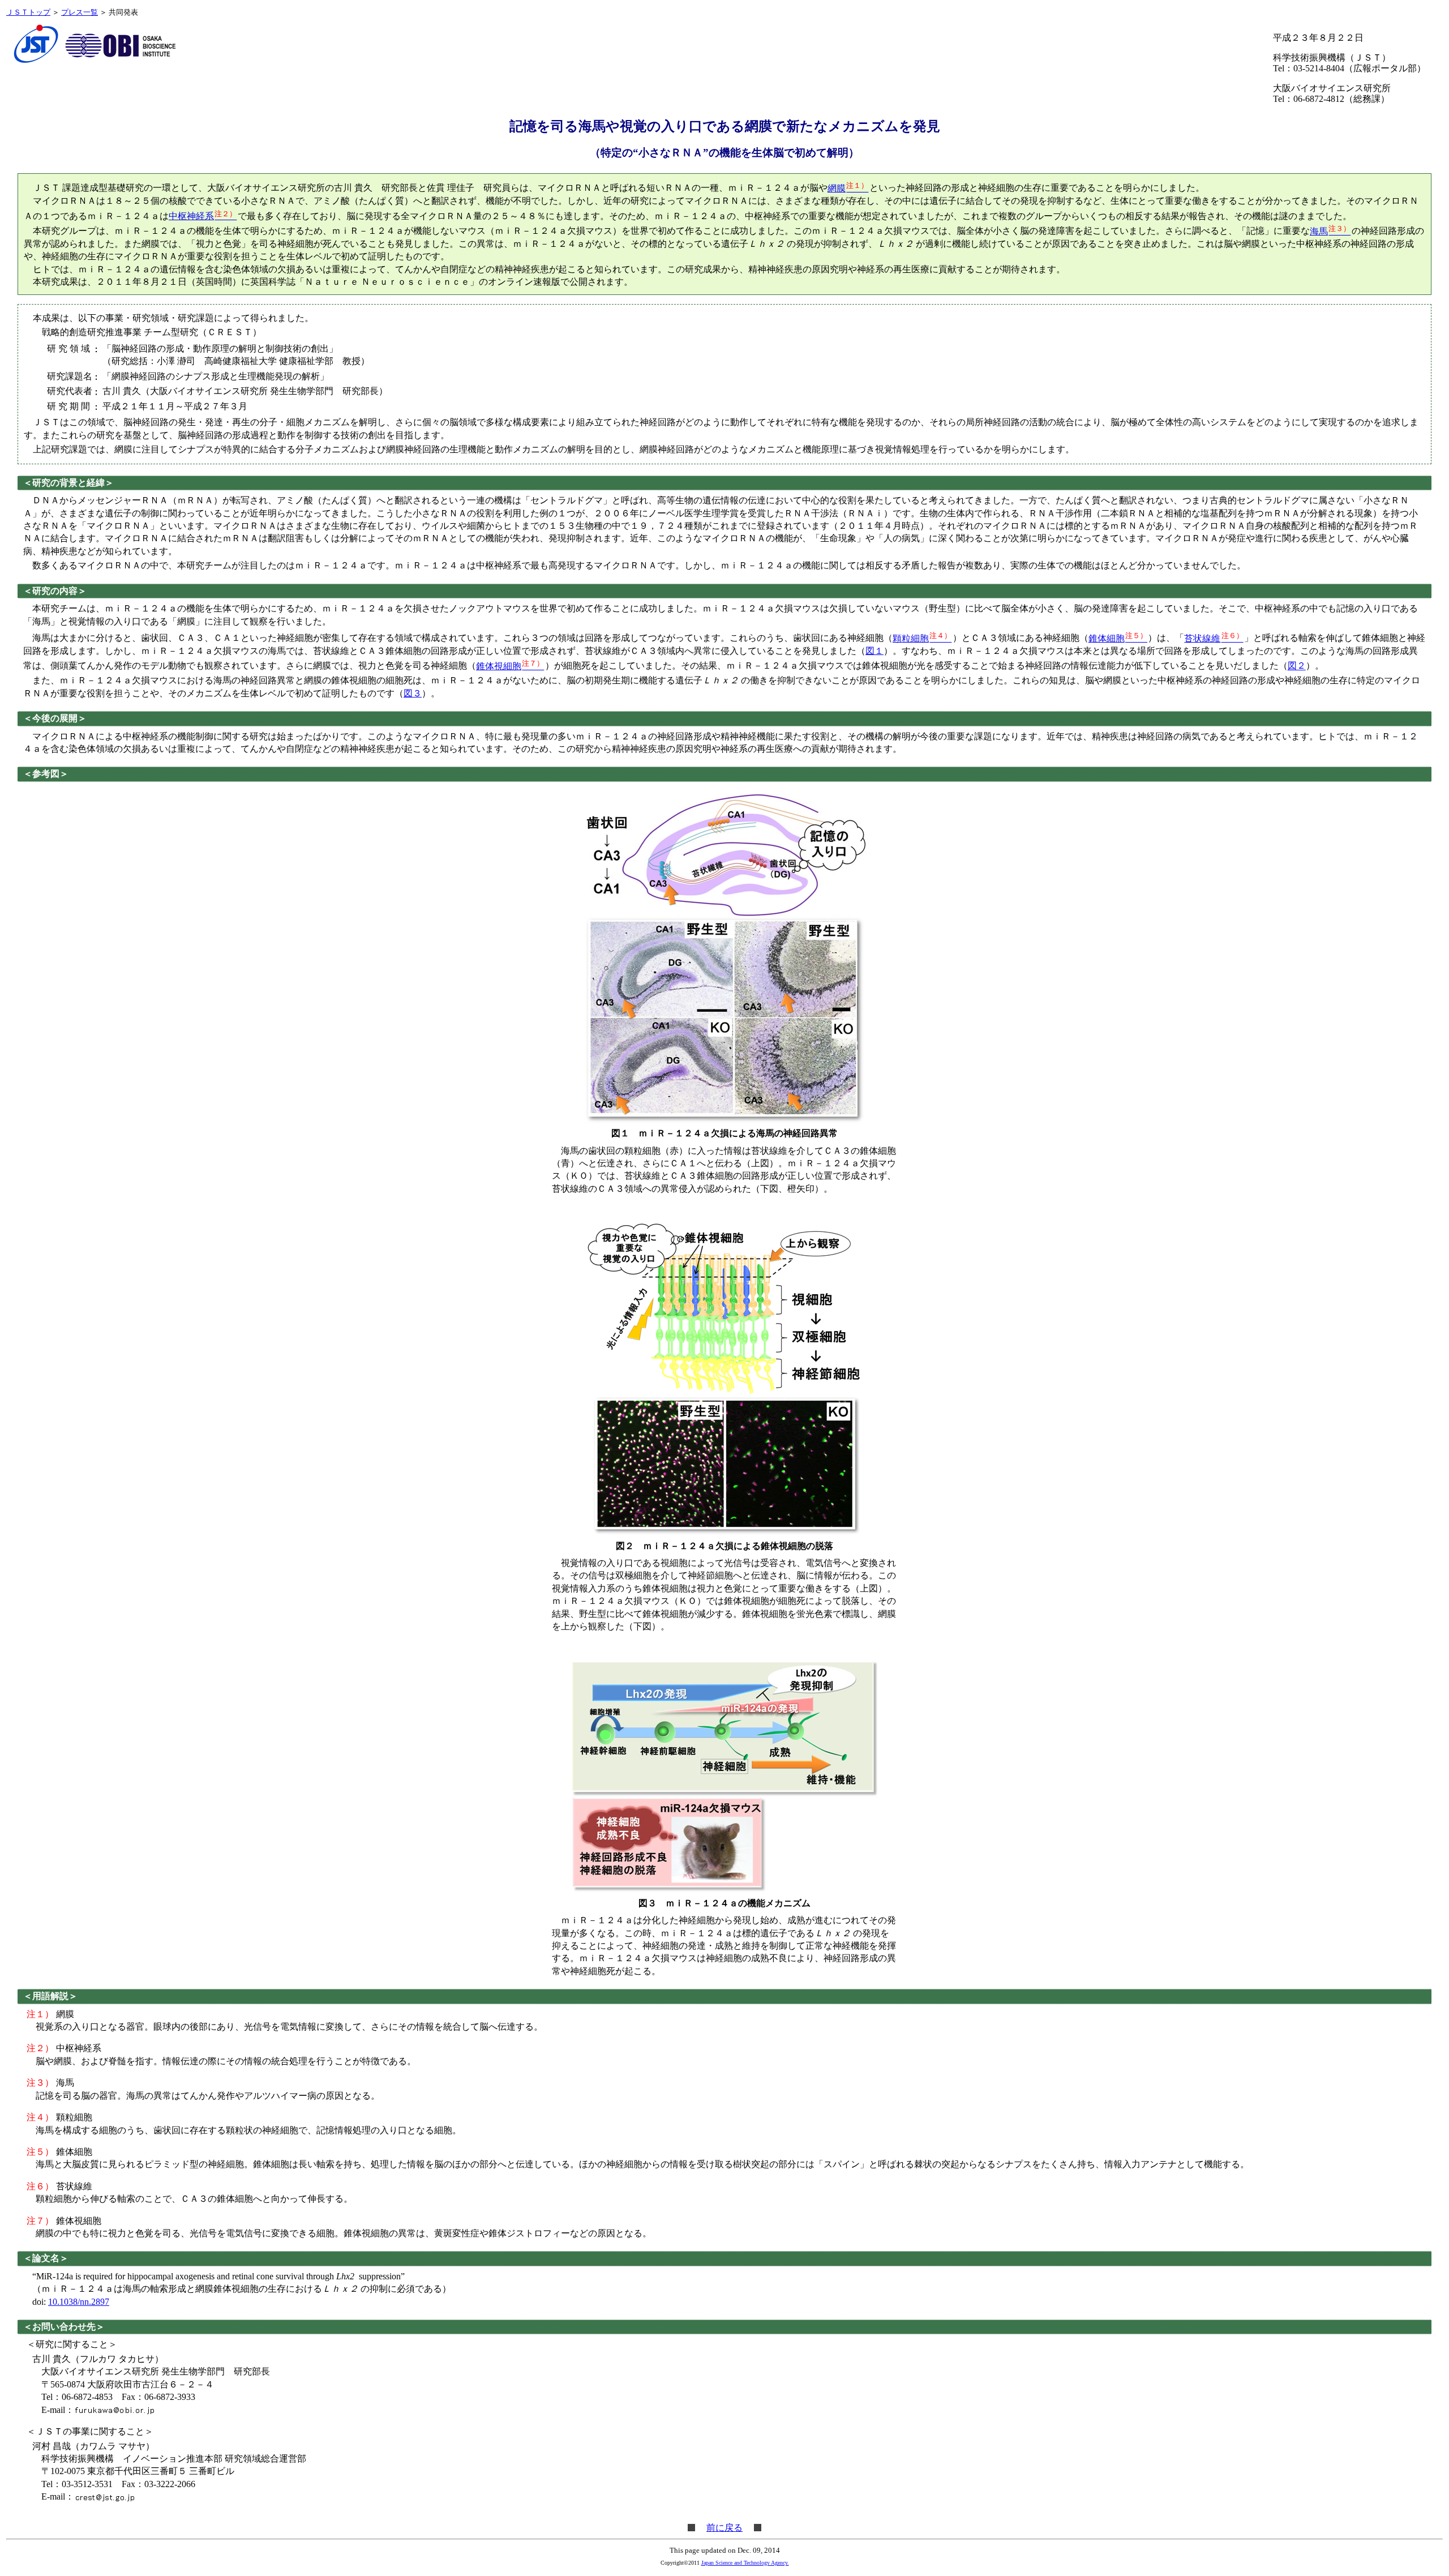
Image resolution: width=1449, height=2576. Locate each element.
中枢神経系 (203, 216)
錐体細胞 (1118, 638)
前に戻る (724, 2528)
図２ (1297, 666)
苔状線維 (1214, 638)
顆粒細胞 (922, 638)
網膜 (848, 188)
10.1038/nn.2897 (79, 2302)
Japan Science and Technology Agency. (745, 2563)
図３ (413, 693)
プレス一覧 (80, 12)
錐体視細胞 (510, 666)
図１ (874, 651)
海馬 (1330, 231)
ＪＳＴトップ (28, 12)
